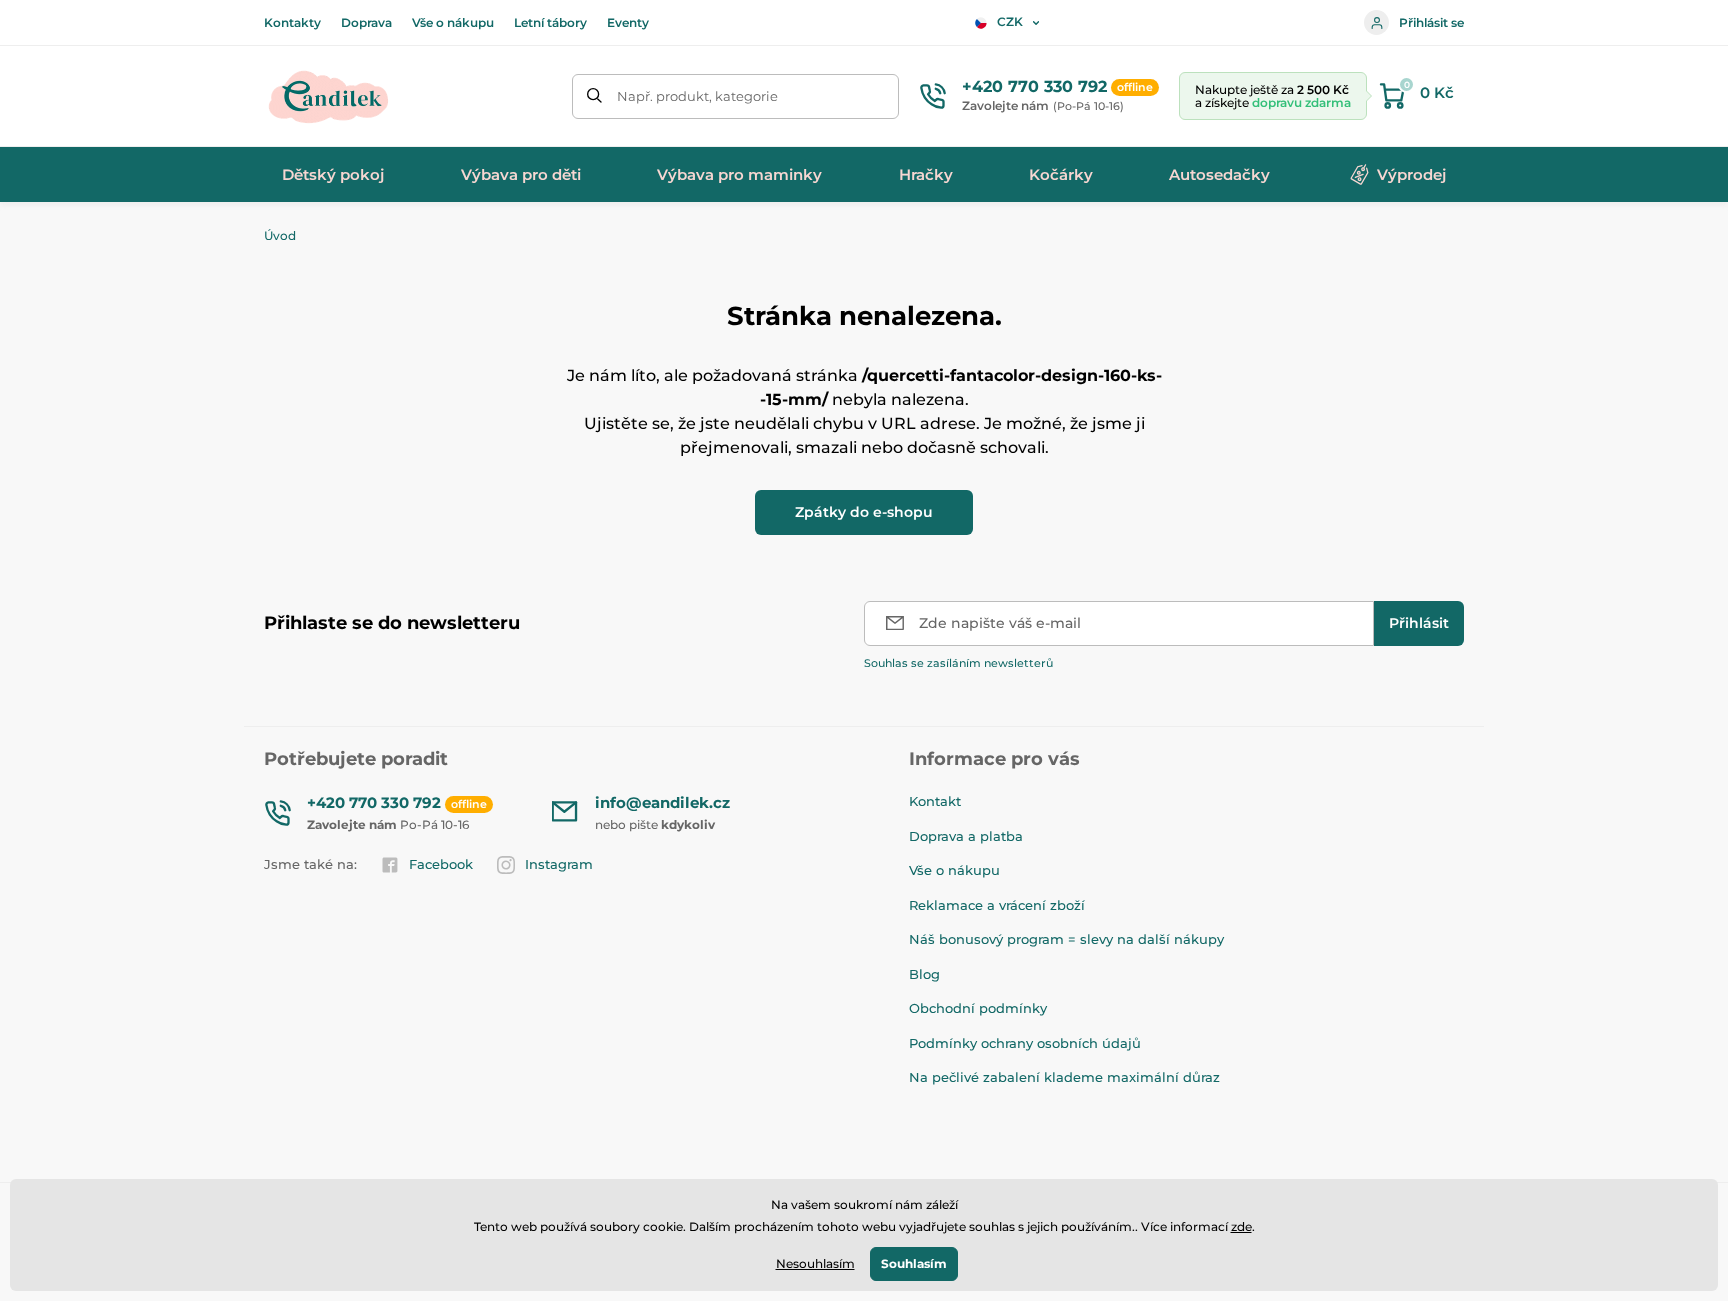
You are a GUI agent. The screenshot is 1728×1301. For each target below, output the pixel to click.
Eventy (628, 22)
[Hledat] (594, 96)
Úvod (280, 235)
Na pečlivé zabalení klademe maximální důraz (1064, 1077)
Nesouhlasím (815, 1263)
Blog (924, 974)
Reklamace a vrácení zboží (997, 905)
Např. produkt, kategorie (697, 96)
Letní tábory (550, 22)
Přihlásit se (1431, 22)
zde (1241, 1226)
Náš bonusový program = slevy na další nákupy (1066, 939)
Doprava (366, 22)
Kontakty (292, 22)
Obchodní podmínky (978, 1008)
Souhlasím (914, 1263)
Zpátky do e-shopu (864, 512)
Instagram (559, 864)
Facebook (441, 864)
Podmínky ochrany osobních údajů (1025, 1043)
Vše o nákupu (453, 22)
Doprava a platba (966, 836)
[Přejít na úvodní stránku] (329, 96)
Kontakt (935, 801)
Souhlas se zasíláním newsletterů (958, 663)
